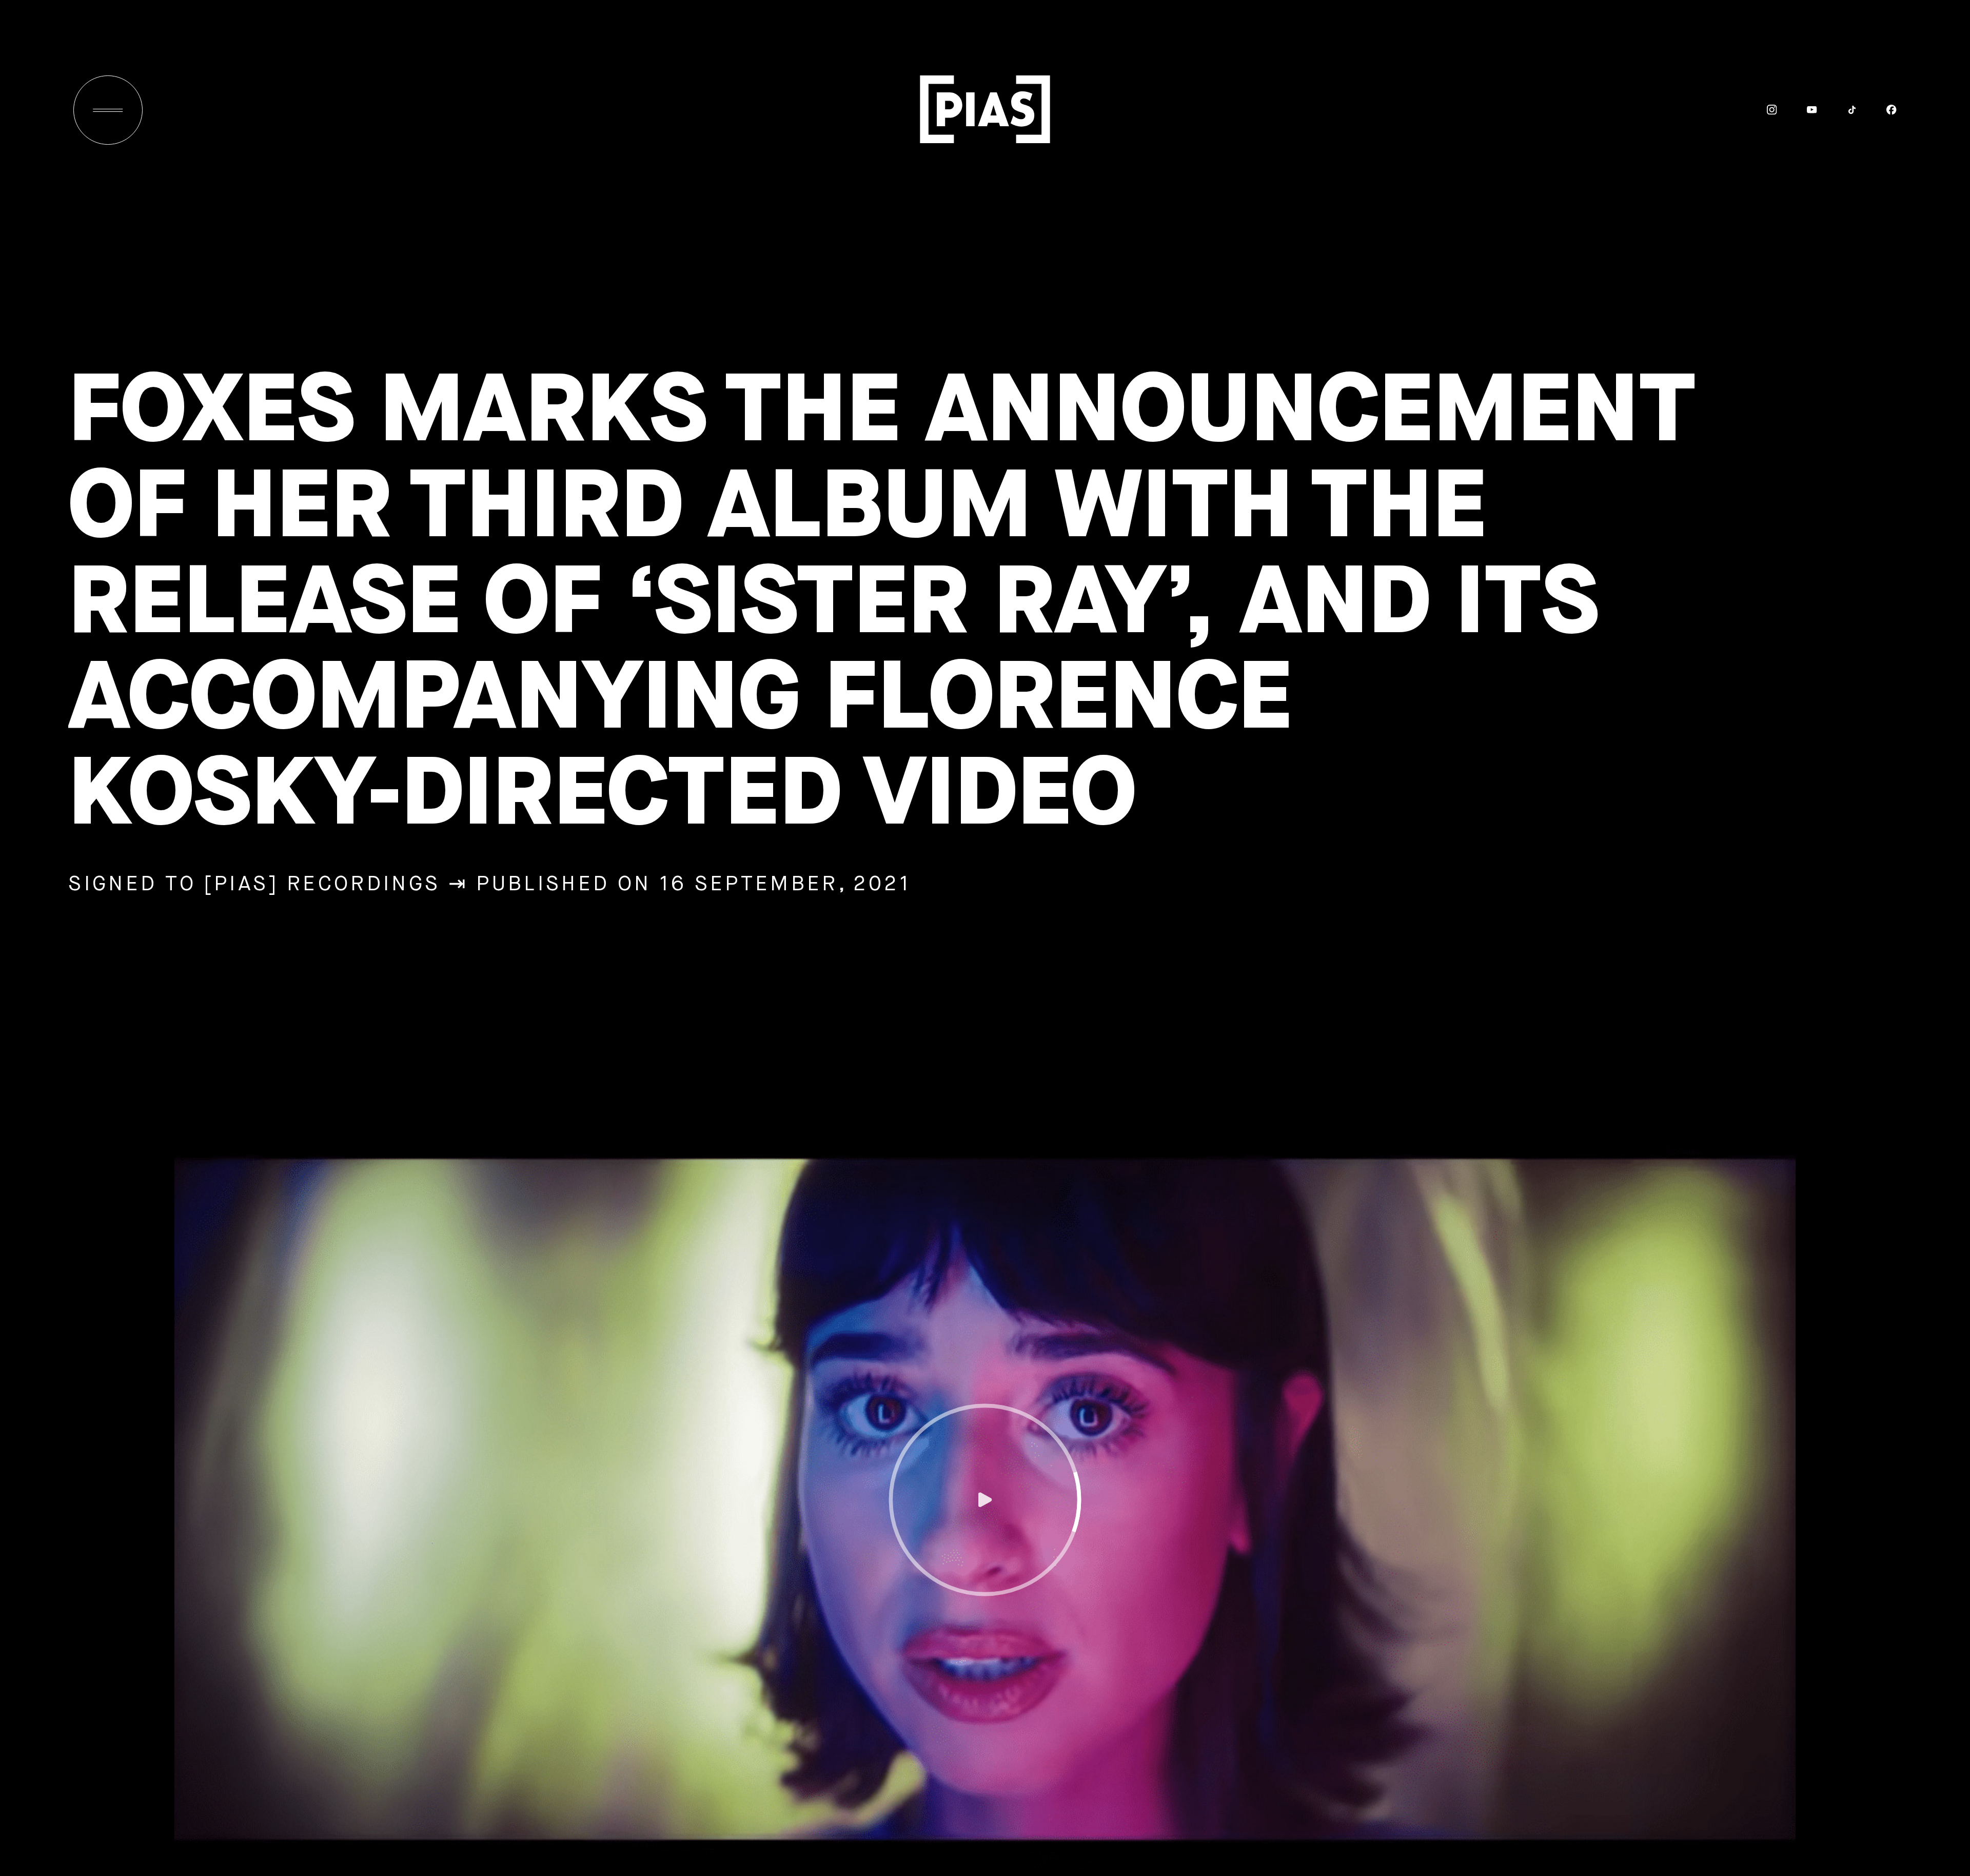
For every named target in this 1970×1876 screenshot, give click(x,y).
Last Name (1681, 1612)
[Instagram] (1758, 110)
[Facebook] (1877, 110)
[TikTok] (1837, 110)
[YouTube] (1797, 110)
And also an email (1679, 1694)
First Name (1681, 1541)
